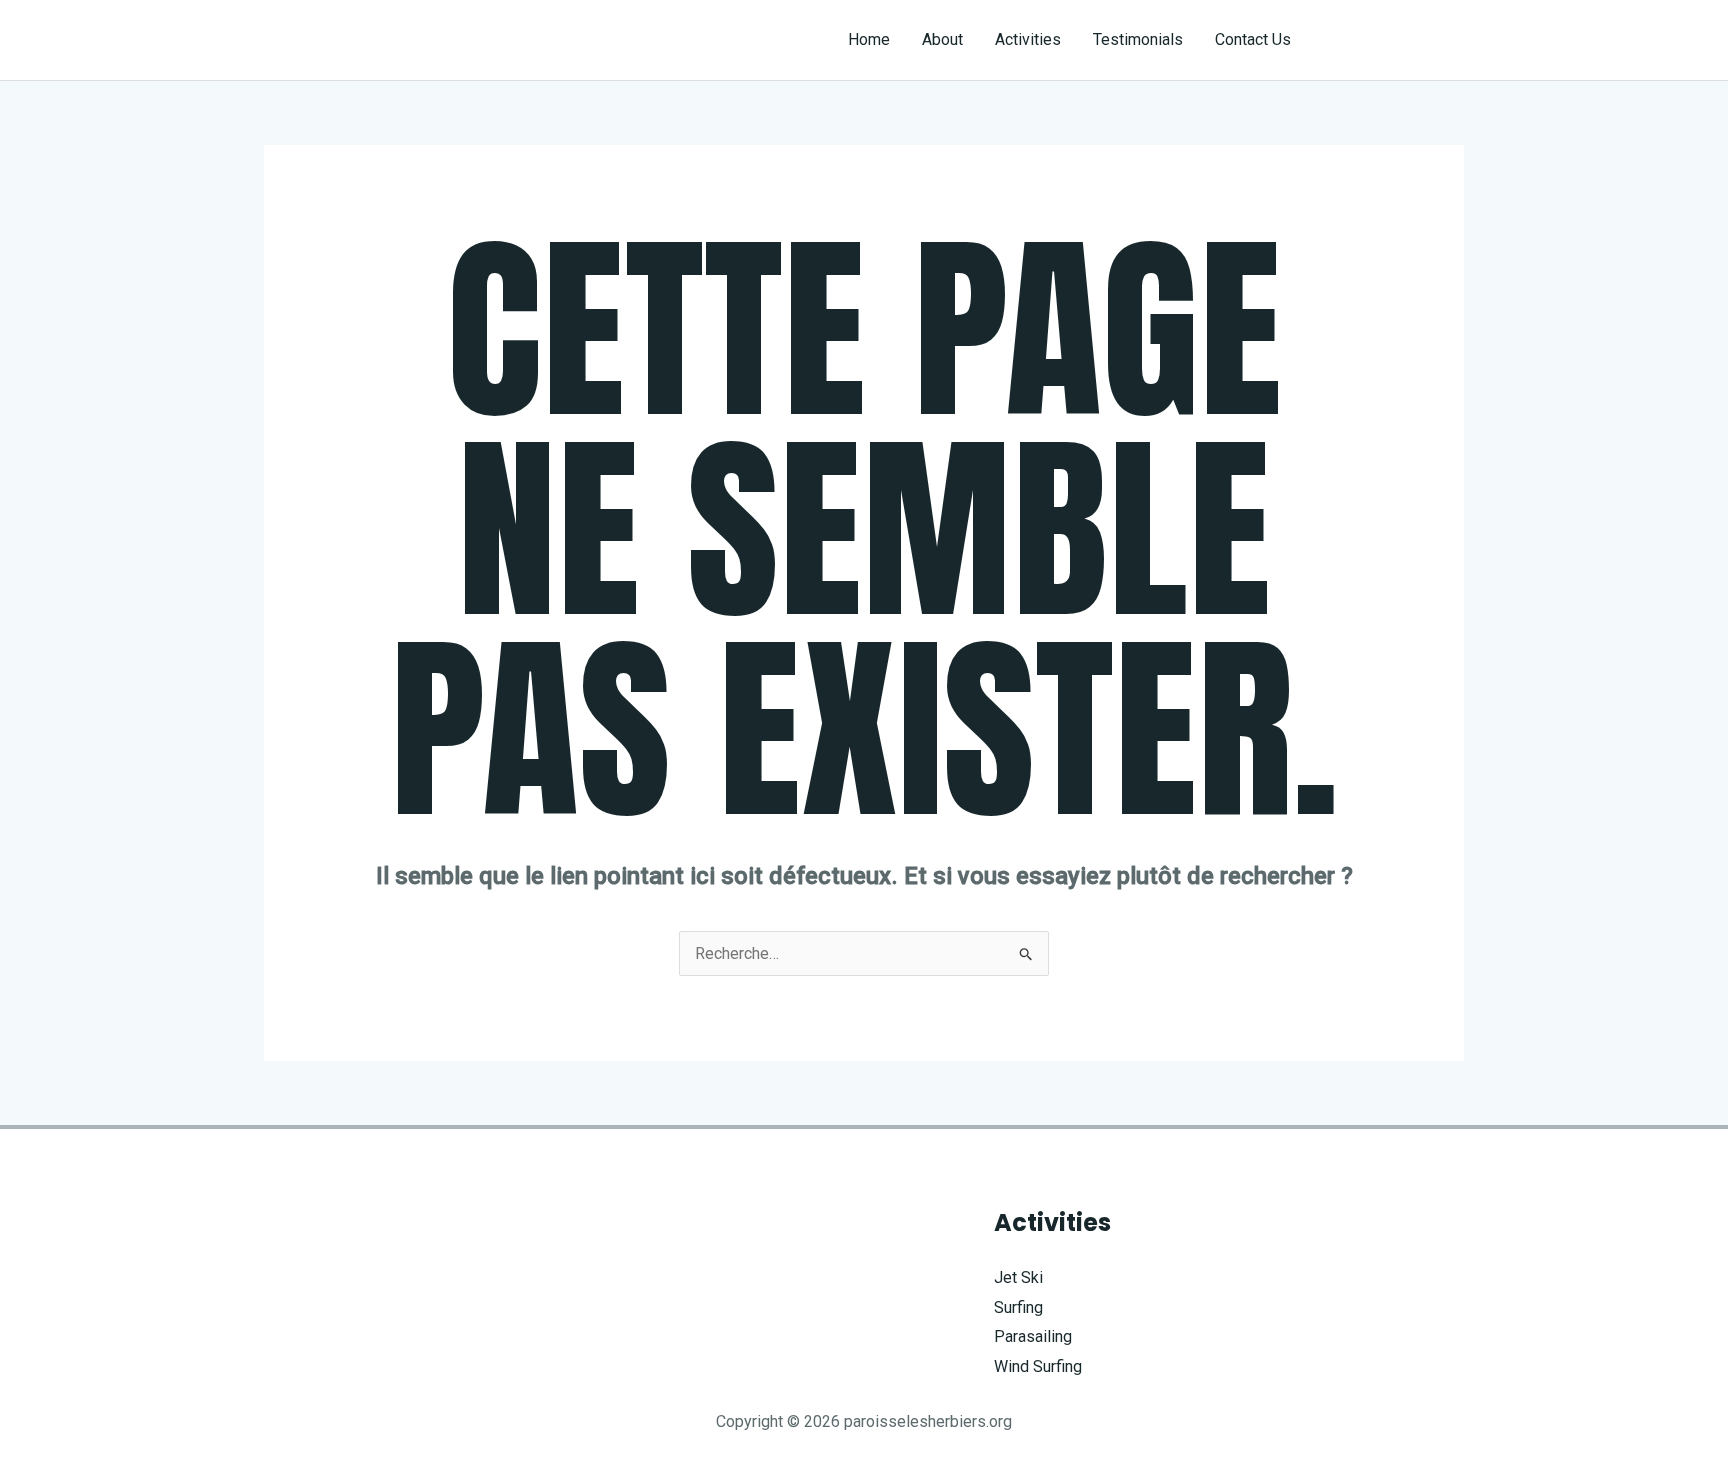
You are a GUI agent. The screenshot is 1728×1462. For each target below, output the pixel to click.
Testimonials (1138, 39)
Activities (1028, 39)
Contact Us (1253, 39)
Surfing (1018, 1307)
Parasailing (1033, 1336)
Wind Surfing (1038, 1366)
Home (869, 39)
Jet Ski (1018, 1277)
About (942, 39)
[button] (1395, 40)
